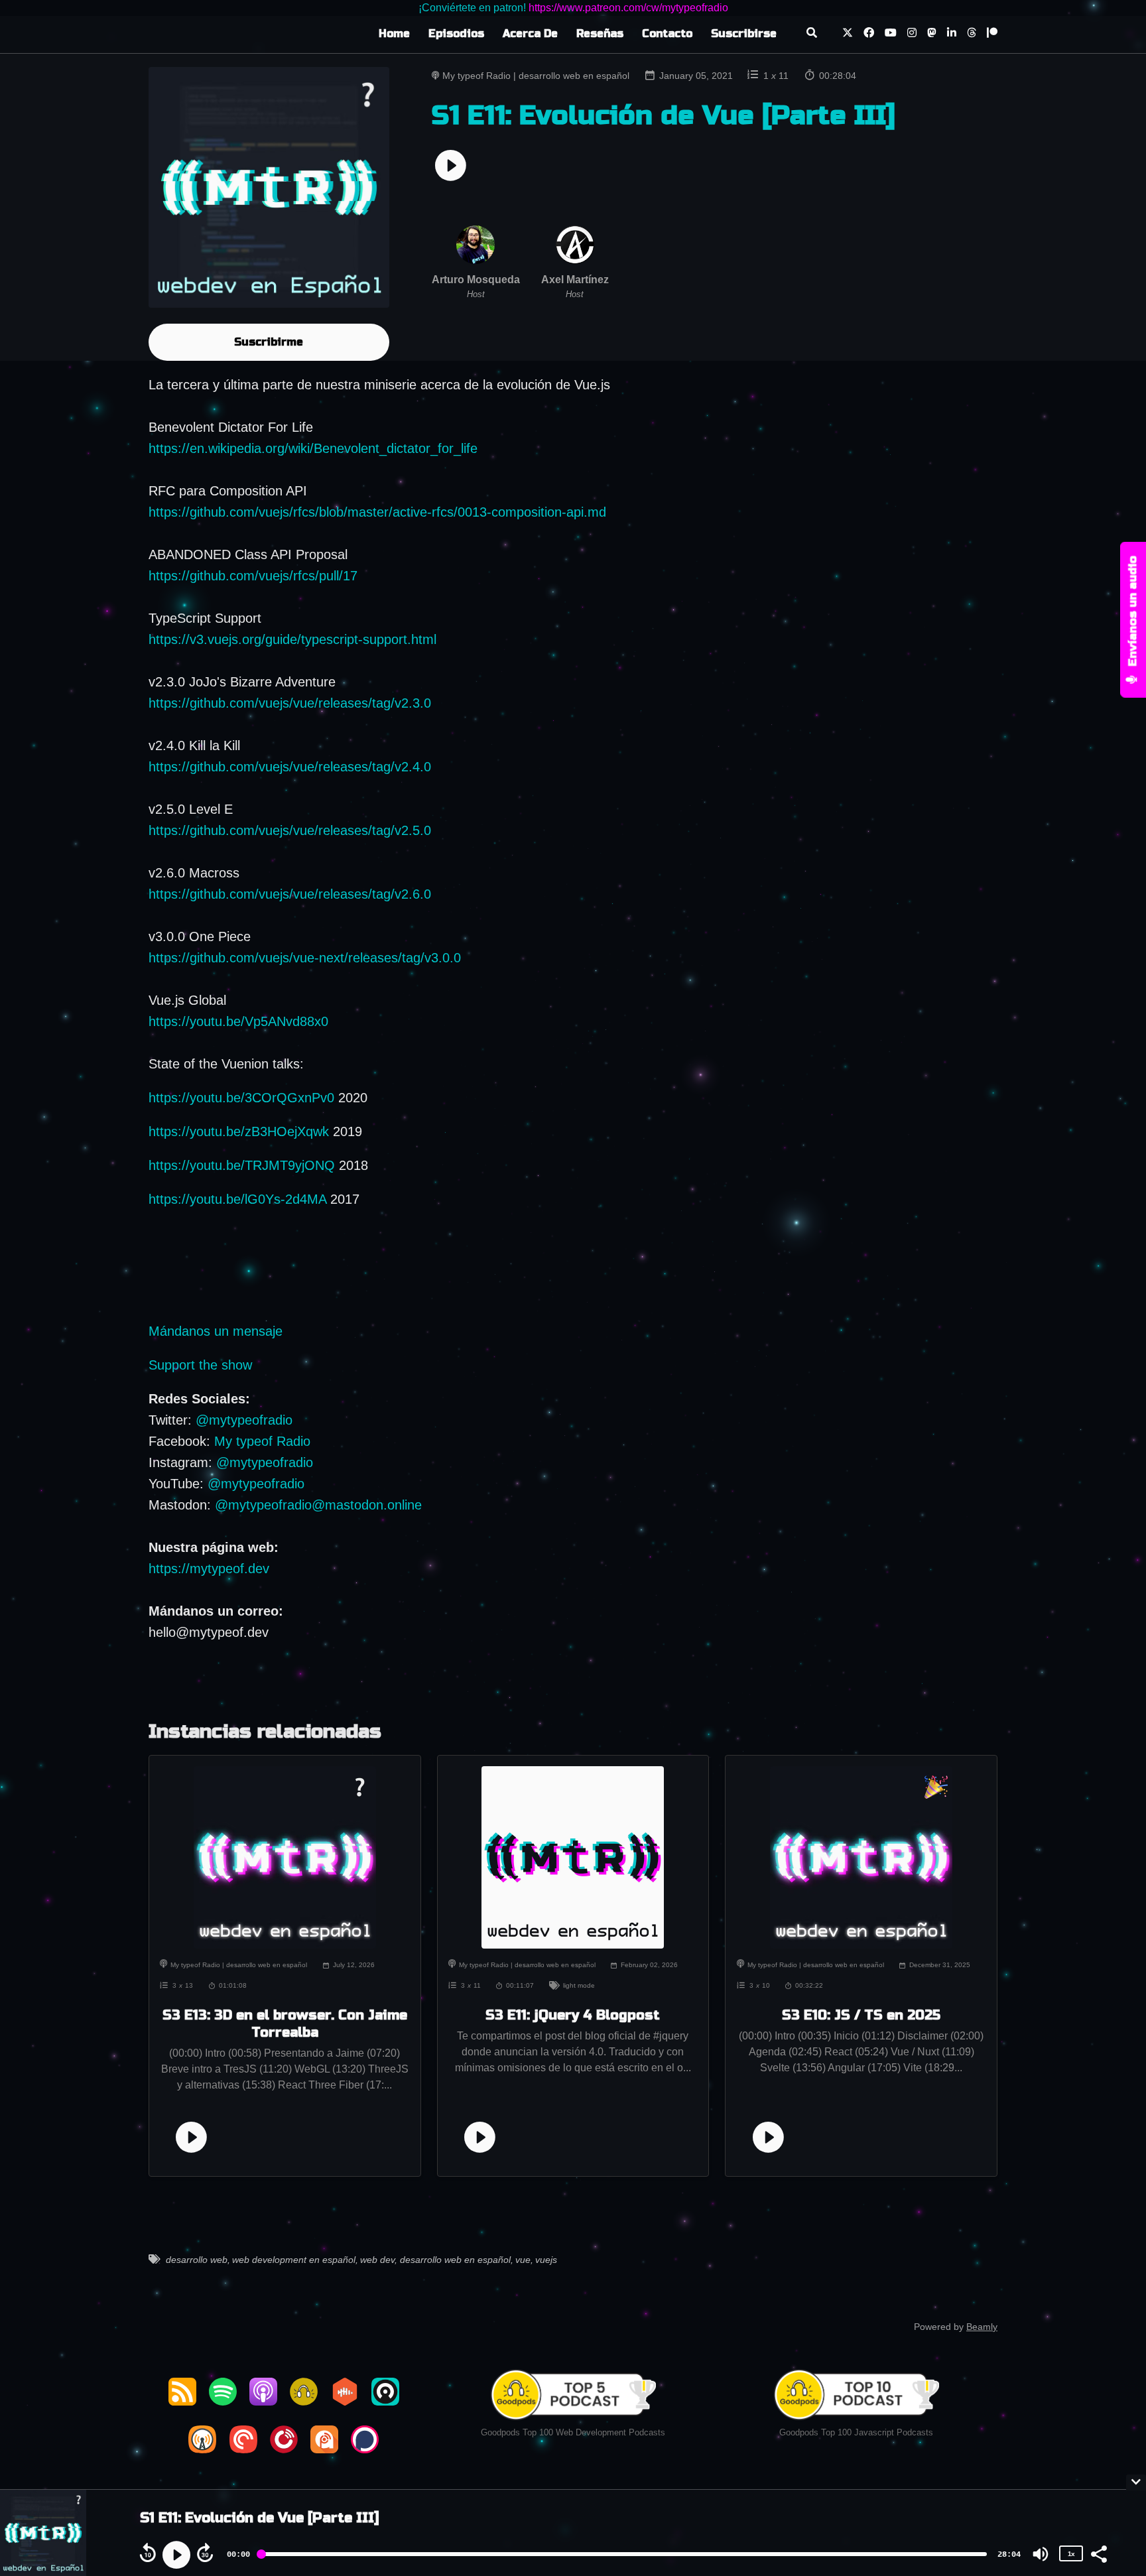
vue (523, 2260)
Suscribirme (269, 342)
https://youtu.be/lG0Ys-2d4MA (237, 1199)
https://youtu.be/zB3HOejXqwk (239, 1131)
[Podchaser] (365, 2449)
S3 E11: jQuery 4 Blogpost (573, 2015)
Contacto (667, 33)
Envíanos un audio (1133, 613)
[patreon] (989, 34)
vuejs (546, 2260)
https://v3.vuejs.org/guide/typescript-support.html (292, 639)
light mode (579, 1985)
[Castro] (385, 2401)
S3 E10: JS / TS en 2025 (861, 2015)
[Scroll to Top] (1114, 2428)
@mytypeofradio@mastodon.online (318, 1505)
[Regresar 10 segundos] (148, 2553)
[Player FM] (284, 2449)
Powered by (956, 2327)
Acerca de (530, 33)
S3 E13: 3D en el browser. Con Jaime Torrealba (285, 2024)
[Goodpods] (304, 2401)
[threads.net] (972, 34)
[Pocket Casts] (243, 2449)
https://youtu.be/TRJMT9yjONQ (242, 1165)
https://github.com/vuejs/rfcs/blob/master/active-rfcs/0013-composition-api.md (377, 512)
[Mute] (1041, 2554)
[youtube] (891, 34)
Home (394, 33)
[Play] (176, 2555)
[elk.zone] (932, 34)
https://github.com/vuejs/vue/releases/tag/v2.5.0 (290, 830)
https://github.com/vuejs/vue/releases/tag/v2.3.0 (290, 703)
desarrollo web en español (455, 2260)
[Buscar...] (811, 34)
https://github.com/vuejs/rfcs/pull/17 (253, 576)
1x (1071, 2553)
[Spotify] (223, 2401)
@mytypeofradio (244, 1420)
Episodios (456, 33)
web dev (377, 2260)
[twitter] (848, 34)
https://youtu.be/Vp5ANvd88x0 (238, 1021)
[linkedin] (952, 34)
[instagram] (912, 34)
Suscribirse (744, 33)
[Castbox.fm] (345, 2401)
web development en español (294, 2260)
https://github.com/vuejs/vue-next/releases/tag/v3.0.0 (305, 958)
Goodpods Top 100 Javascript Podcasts (856, 2432)
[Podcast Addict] (324, 2449)
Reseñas (600, 33)
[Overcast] (202, 2449)
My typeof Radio (262, 1441)
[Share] (1098, 2553)
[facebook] (869, 34)
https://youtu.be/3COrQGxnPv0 (241, 1098)
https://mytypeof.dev (209, 1569)
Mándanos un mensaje (216, 1331)
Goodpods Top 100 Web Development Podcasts (573, 2432)
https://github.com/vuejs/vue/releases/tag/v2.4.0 (290, 767)
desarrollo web (197, 2260)
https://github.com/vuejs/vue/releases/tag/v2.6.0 (290, 894)
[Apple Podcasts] (263, 2401)
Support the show (200, 1365)
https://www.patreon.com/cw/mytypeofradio (628, 8)
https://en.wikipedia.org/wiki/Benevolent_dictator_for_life (313, 448)
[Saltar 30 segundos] (205, 2553)
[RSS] (182, 2401)
